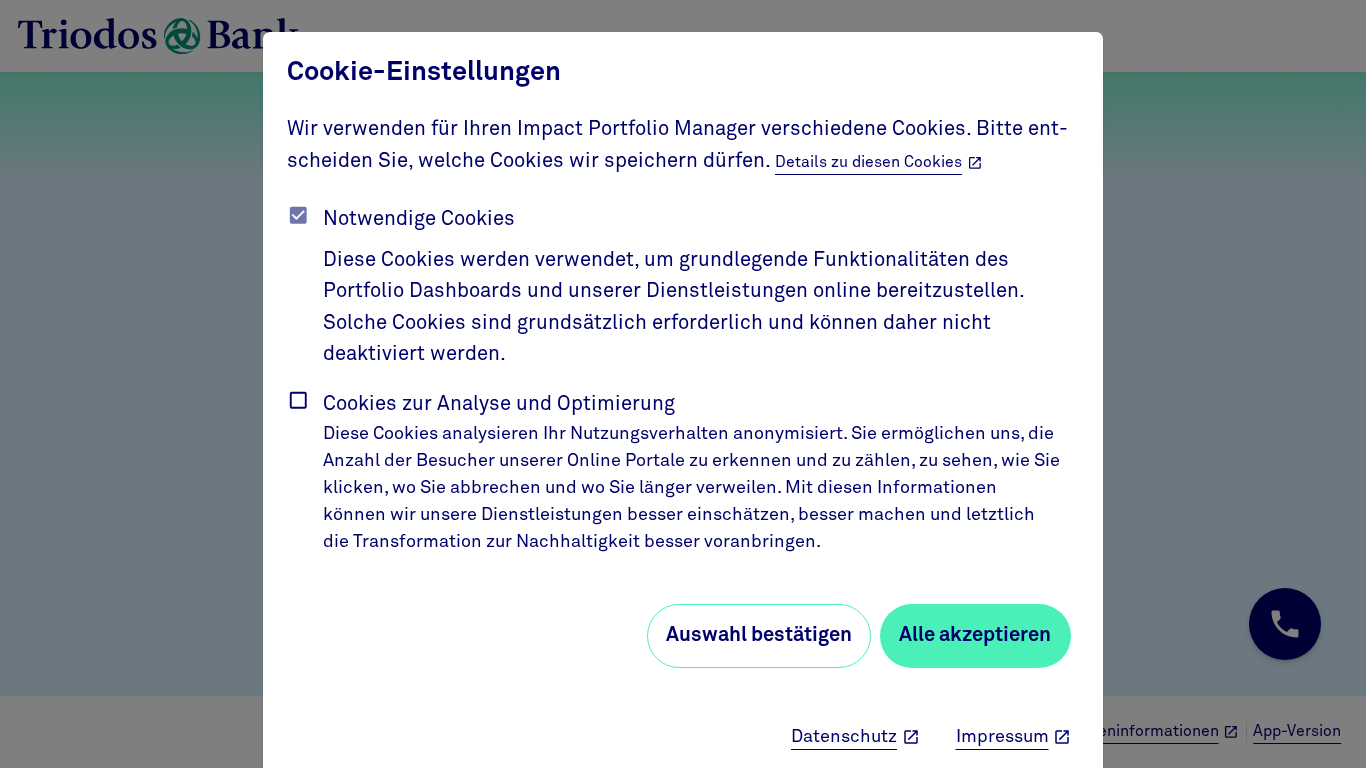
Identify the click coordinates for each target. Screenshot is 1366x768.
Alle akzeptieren (975, 635)
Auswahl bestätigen (759, 635)
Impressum (1002, 737)
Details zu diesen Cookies (868, 162)
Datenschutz (844, 737)
